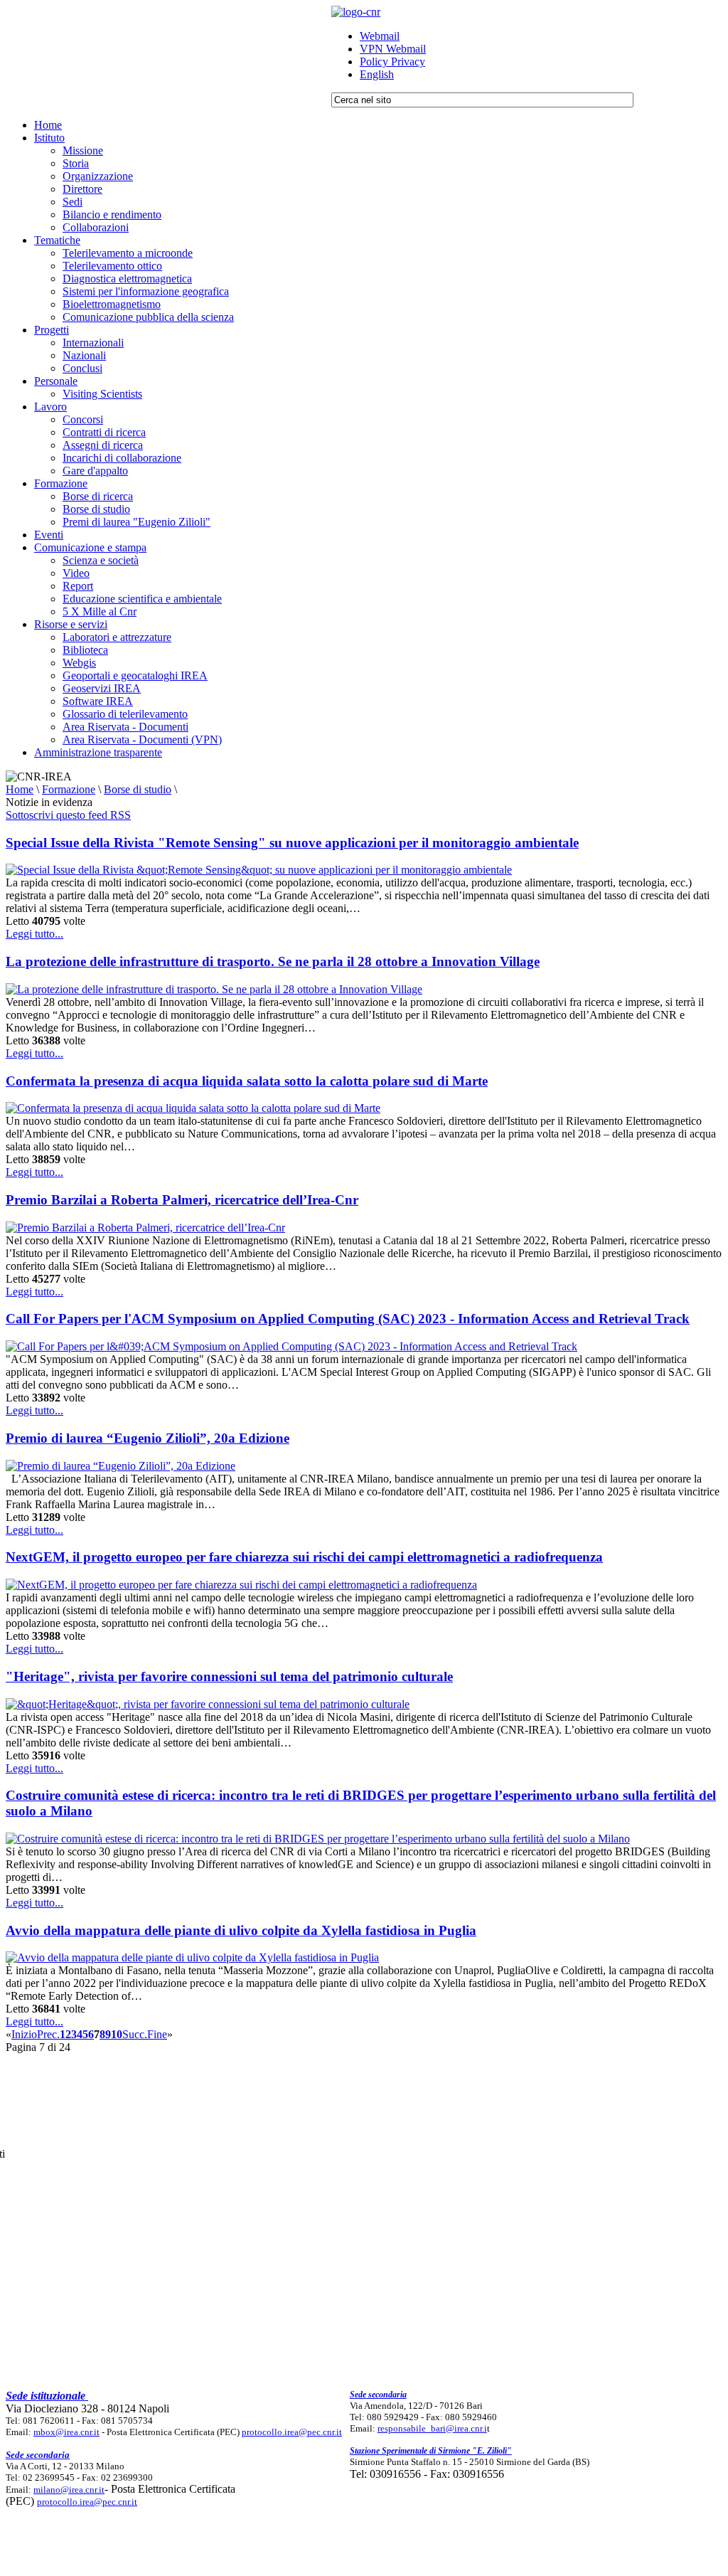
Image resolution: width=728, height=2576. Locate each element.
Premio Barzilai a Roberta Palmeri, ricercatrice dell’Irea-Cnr (182, 1200)
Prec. (48, 2034)
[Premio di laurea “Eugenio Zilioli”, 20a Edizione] (121, 1466)
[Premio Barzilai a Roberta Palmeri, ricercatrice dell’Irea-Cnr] (145, 1228)
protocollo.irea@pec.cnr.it (292, 2432)
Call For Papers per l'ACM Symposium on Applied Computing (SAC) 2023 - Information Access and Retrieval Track (348, 1319)
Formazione (69, 789)
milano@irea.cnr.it (69, 2490)
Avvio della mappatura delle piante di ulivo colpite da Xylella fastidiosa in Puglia (241, 1930)
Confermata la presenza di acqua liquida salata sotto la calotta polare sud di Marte (247, 1081)
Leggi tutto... (34, 934)
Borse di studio (138, 789)
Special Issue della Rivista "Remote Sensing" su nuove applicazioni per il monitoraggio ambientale (292, 843)
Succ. (135, 2034)
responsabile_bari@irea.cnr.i (432, 2428)
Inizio (24, 2034)
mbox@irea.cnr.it (66, 2432)
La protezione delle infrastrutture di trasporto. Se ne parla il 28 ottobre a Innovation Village (273, 961)
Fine (157, 2034)
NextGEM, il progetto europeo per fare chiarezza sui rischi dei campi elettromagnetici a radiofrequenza (304, 1557)
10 (117, 2034)
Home (20, 789)
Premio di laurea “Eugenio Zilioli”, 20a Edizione (148, 1438)
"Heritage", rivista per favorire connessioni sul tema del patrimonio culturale (229, 1676)
